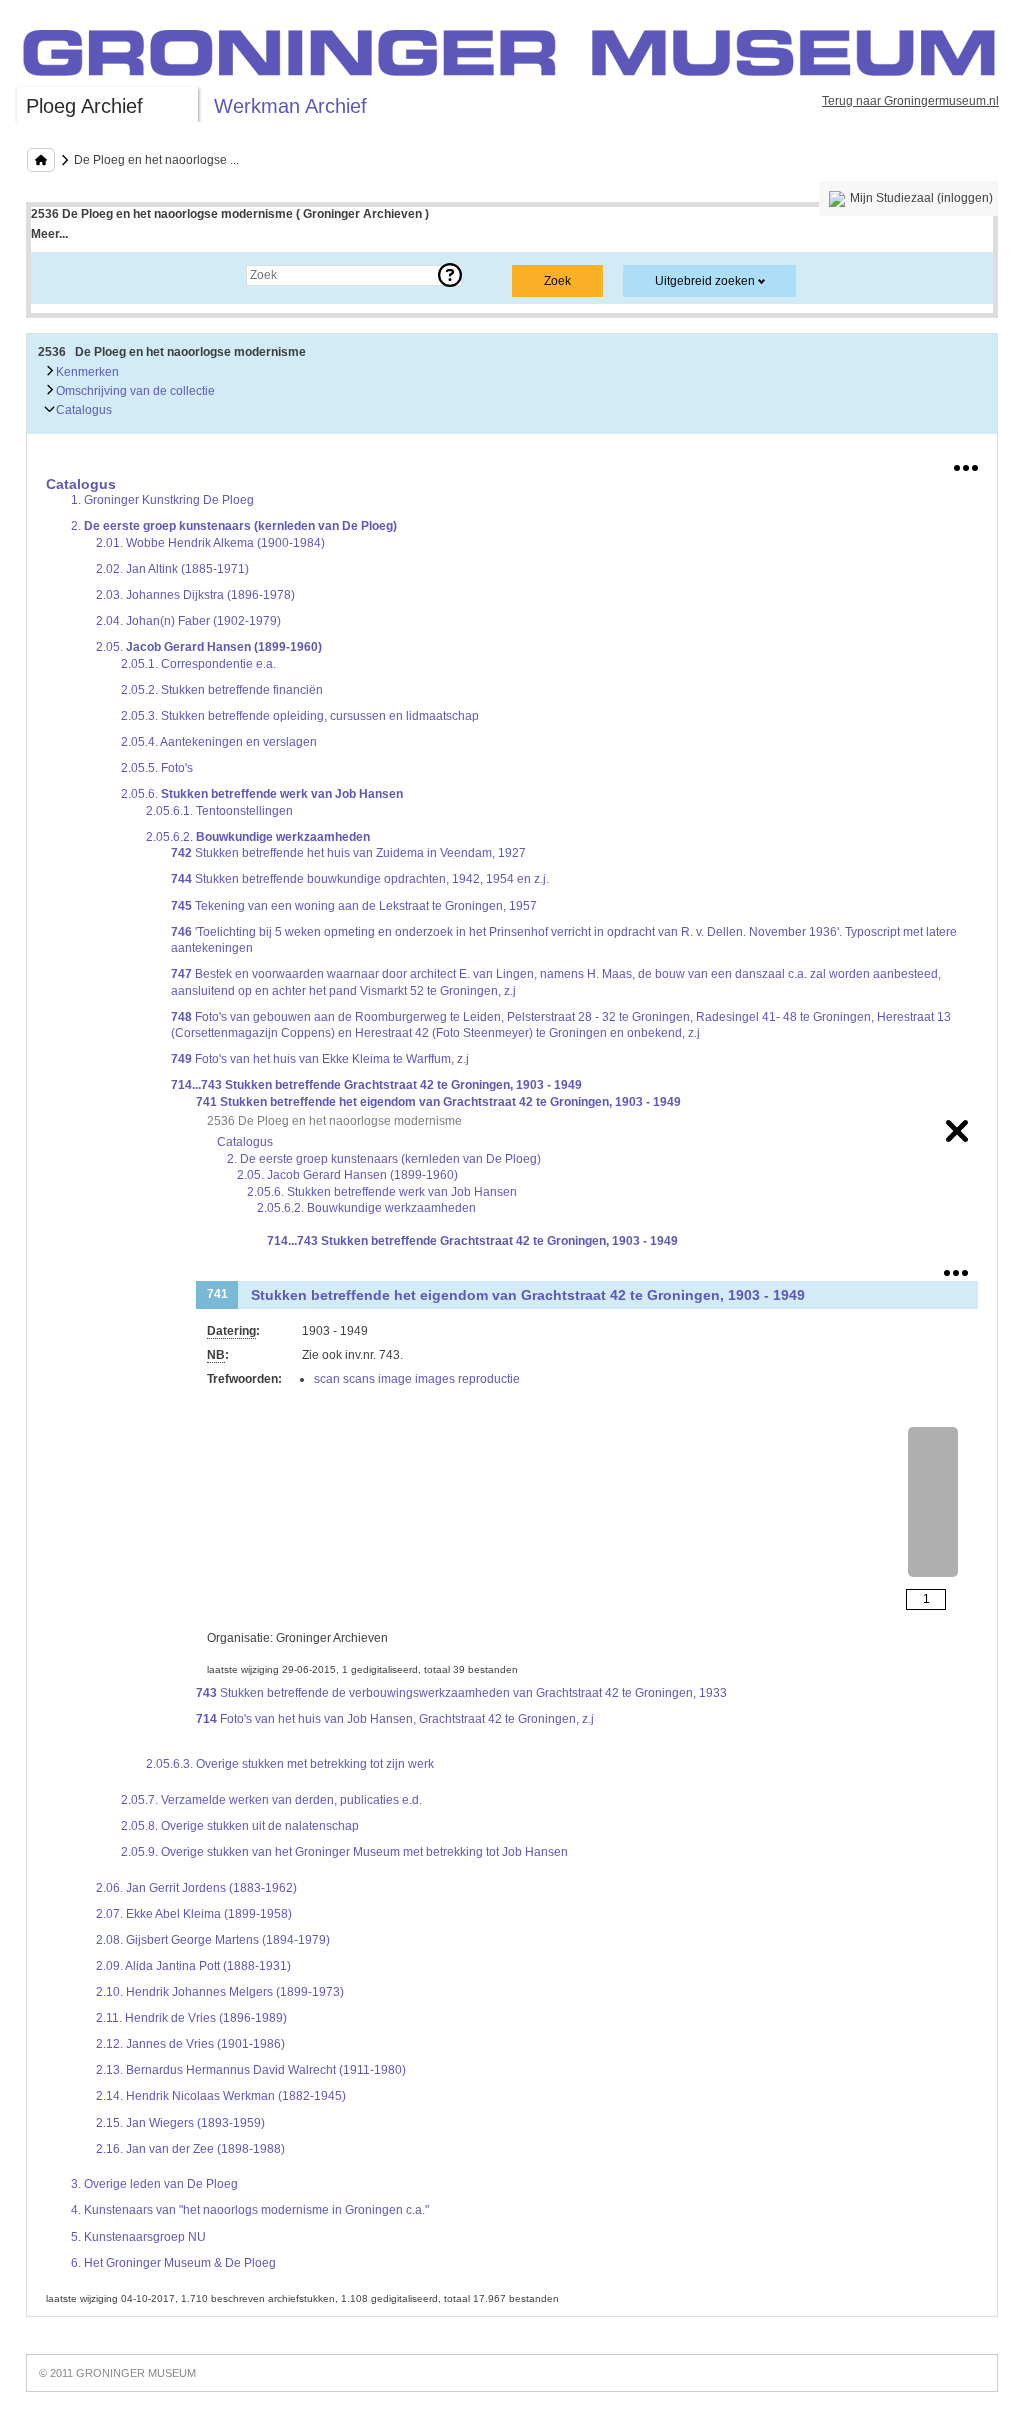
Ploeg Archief (84, 106)
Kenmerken (86, 372)
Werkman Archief (290, 106)
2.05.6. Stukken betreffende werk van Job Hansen (382, 1192)
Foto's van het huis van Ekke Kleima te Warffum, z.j (320, 1059)
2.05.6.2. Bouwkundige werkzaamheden (366, 1208)
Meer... (49, 234)
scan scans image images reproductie (417, 1379)
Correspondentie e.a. (198, 664)
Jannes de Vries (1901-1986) (190, 2044)
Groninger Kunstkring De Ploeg (162, 500)
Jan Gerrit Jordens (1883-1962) (196, 1888)
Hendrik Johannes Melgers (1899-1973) (220, 1992)
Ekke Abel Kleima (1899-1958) (194, 1914)
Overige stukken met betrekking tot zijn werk (290, 1764)
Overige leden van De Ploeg (154, 2184)
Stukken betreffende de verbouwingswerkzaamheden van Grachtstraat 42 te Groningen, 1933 (461, 1693)
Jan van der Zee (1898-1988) (190, 2149)
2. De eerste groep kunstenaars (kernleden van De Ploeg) (384, 1159)
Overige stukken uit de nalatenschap (240, 1826)
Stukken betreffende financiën (222, 690)
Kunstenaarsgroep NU (138, 2237)
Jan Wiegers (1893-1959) (180, 2123)
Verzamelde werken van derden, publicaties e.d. (271, 1800)
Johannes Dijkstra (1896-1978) (195, 595)
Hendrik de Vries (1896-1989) (191, 2018)
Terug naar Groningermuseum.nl (910, 101)
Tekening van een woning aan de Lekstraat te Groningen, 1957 (354, 906)
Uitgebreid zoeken (705, 281)
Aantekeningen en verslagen (219, 742)
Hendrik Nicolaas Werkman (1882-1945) (221, 2096)
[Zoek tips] (450, 275)
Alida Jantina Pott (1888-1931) (193, 1966)
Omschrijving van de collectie (134, 391)
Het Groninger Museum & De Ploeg (173, 2263)
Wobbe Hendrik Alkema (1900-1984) (210, 543)
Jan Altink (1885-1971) (172, 569)
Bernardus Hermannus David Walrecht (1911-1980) (251, 2070)
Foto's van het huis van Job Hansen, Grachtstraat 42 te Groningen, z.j (395, 1719)
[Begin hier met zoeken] (41, 160)
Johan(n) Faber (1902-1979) (188, 621)
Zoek (64, 275)
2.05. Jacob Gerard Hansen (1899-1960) (347, 1175)
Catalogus (82, 410)
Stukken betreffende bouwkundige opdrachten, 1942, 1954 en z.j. (360, 879)
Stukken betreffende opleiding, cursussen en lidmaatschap (300, 716)
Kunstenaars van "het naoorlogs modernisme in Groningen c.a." (250, 2210)
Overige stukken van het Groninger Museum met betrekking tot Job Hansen (344, 1852)
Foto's (157, 768)
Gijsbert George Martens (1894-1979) (213, 1940)
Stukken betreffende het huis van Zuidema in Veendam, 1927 (348, 853)
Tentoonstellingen (219, 811)
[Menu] (966, 464)
